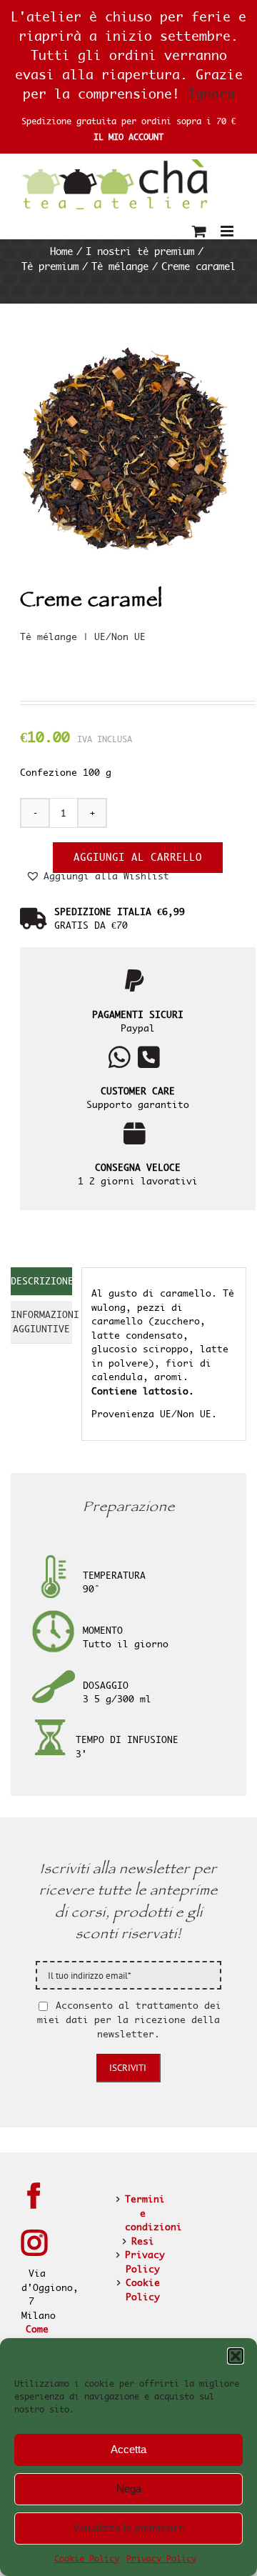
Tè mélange (49, 636)
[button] (236, 2356)
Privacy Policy (161, 2558)
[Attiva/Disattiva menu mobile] (228, 231)
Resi (143, 2241)
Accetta (128, 2449)
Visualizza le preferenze (128, 2528)
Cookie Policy (87, 2558)
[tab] (41, 1282)
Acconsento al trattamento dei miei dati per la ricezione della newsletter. (129, 2020)
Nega (129, 2488)
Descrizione (41, 1281)
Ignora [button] (211, 94)
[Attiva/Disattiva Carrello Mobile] (199, 231)
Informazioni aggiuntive (41, 1322)
